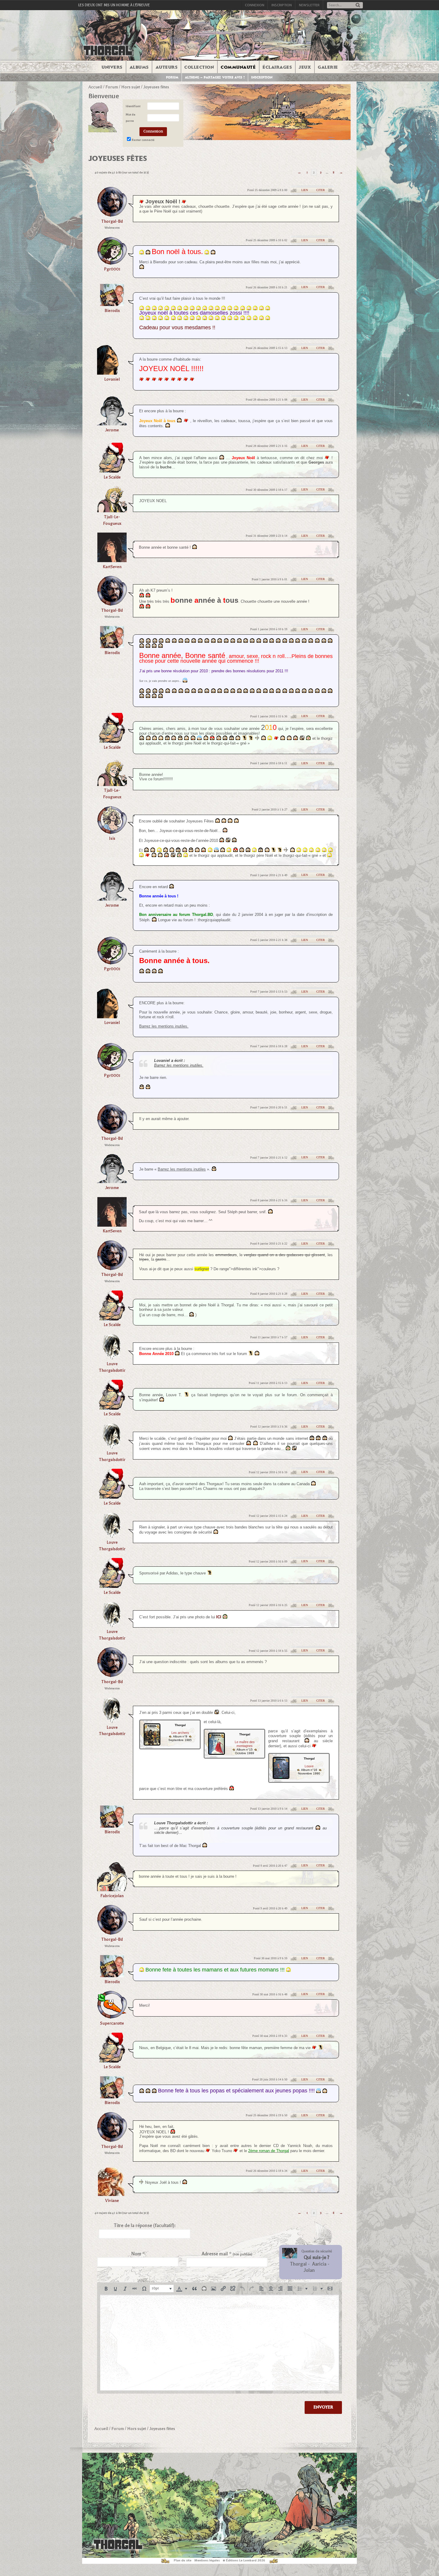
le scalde (112, 477)
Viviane (112, 2201)
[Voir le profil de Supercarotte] (112, 2017)
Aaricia (319, 2264)
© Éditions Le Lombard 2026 (244, 2560)
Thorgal (298, 2264)
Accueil (95, 87)
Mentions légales (207, 2560)
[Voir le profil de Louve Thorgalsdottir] (112, 1358)
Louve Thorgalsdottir (112, 1367)
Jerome (112, 430)
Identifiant (133, 106)
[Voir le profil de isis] (112, 832)
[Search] (358, 6)
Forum (172, 77)
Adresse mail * (227, 2254)
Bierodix (112, 311)
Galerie (328, 67)
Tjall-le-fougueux (112, 520)
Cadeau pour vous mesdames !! (177, 327)
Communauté (238, 67)
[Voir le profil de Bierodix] (112, 304)
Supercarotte (112, 2023)
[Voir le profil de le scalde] (112, 471)
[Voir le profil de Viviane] (112, 2194)
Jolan (309, 2270)
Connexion (255, 5)
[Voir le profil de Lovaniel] (112, 373)
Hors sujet (131, 87)
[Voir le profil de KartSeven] (112, 560)
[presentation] (106, 2289)
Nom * (138, 2254)
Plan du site (183, 2560)
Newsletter (309, 5)
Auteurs (167, 67)
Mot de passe (131, 118)
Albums (139, 67)
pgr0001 (112, 269)
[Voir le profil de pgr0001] (112, 263)
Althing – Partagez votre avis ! (215, 77)
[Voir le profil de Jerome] (112, 423)
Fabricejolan (112, 1896)
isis (112, 838)
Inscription (282, 5)
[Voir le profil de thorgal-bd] (112, 215)
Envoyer (323, 2407)
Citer (321, 190)
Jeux (305, 67)
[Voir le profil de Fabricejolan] (112, 1889)
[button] (106, 2289)
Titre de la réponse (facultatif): (145, 2226)
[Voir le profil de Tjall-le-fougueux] (112, 510)
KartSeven (112, 567)
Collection (199, 67)
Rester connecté (143, 140)
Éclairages (277, 67)
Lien (305, 190)
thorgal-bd (112, 221)
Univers (112, 67)
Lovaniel (112, 379)
